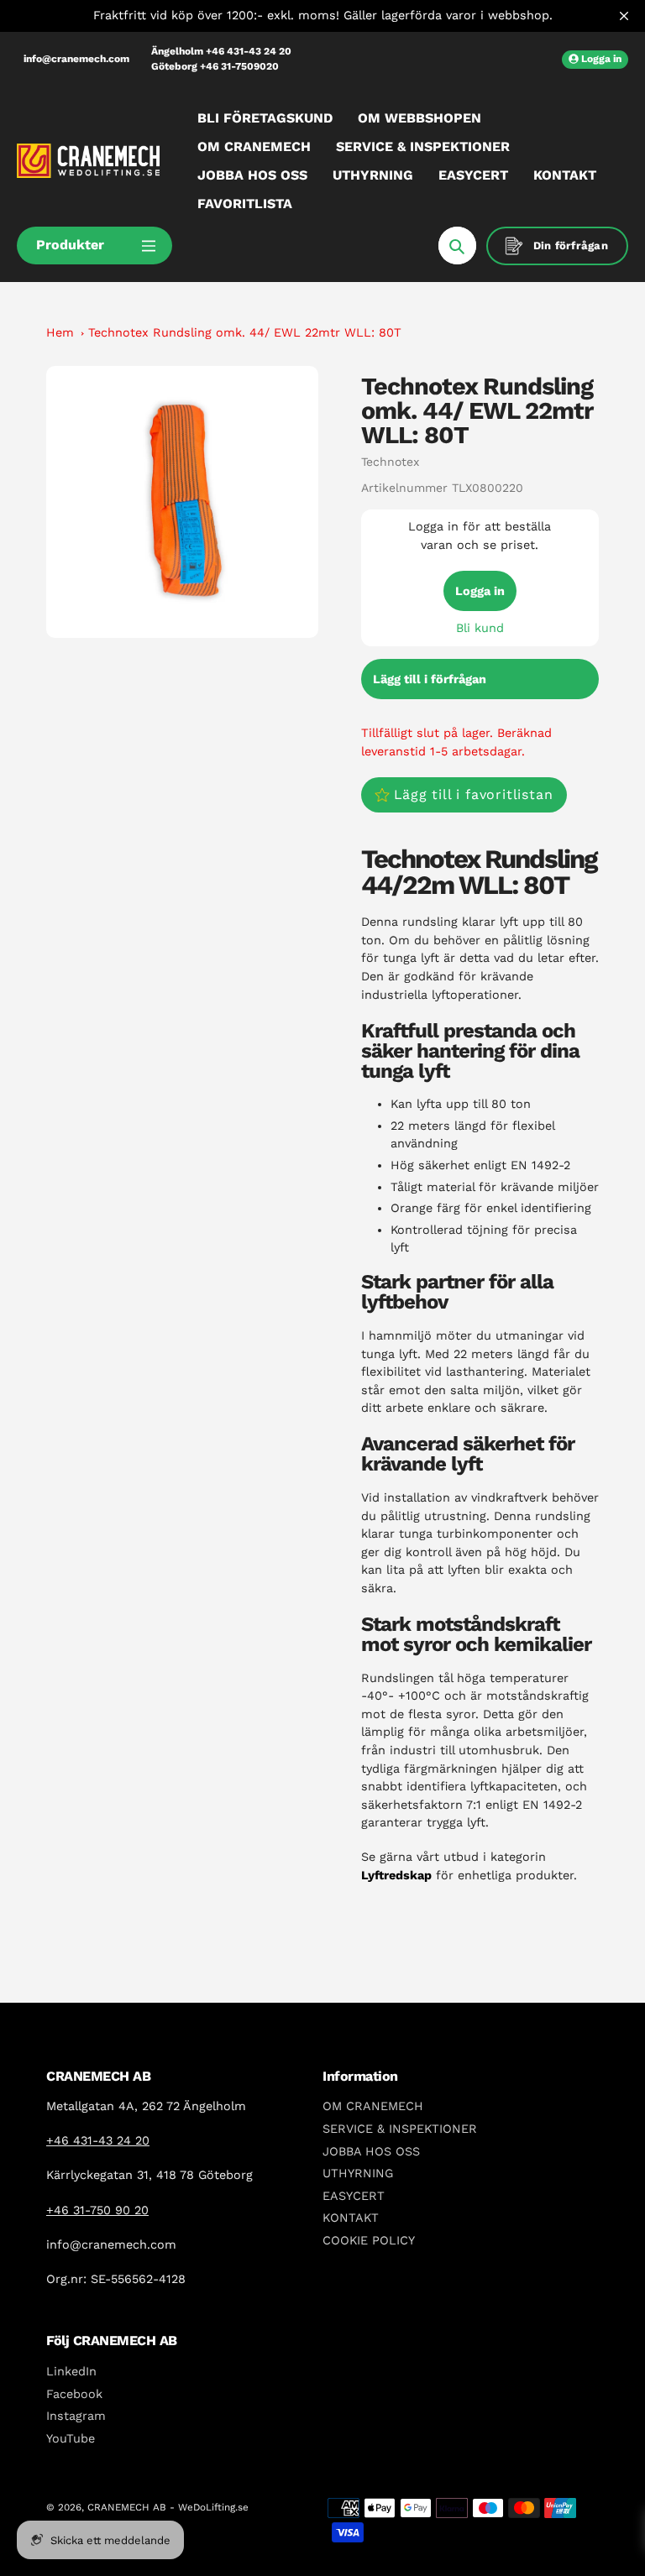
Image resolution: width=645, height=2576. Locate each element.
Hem (60, 332)
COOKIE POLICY (369, 2240)
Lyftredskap (396, 1875)
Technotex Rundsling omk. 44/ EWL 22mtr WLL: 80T (245, 332)
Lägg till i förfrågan (430, 679)
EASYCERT (354, 2196)
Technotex (390, 462)
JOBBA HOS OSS (371, 2151)
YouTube (71, 2438)
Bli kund (480, 628)
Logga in (480, 591)
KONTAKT (351, 2218)
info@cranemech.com (76, 59)
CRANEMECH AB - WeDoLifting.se (168, 2507)
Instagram (76, 2416)
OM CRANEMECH (373, 2106)
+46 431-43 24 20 (98, 2140)
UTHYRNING (358, 2173)
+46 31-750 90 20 (97, 2210)
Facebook (74, 2394)
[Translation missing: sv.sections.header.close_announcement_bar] (624, 16)
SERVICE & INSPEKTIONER (400, 2129)
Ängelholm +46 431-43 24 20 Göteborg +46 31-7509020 (221, 59)
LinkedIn (71, 2371)
